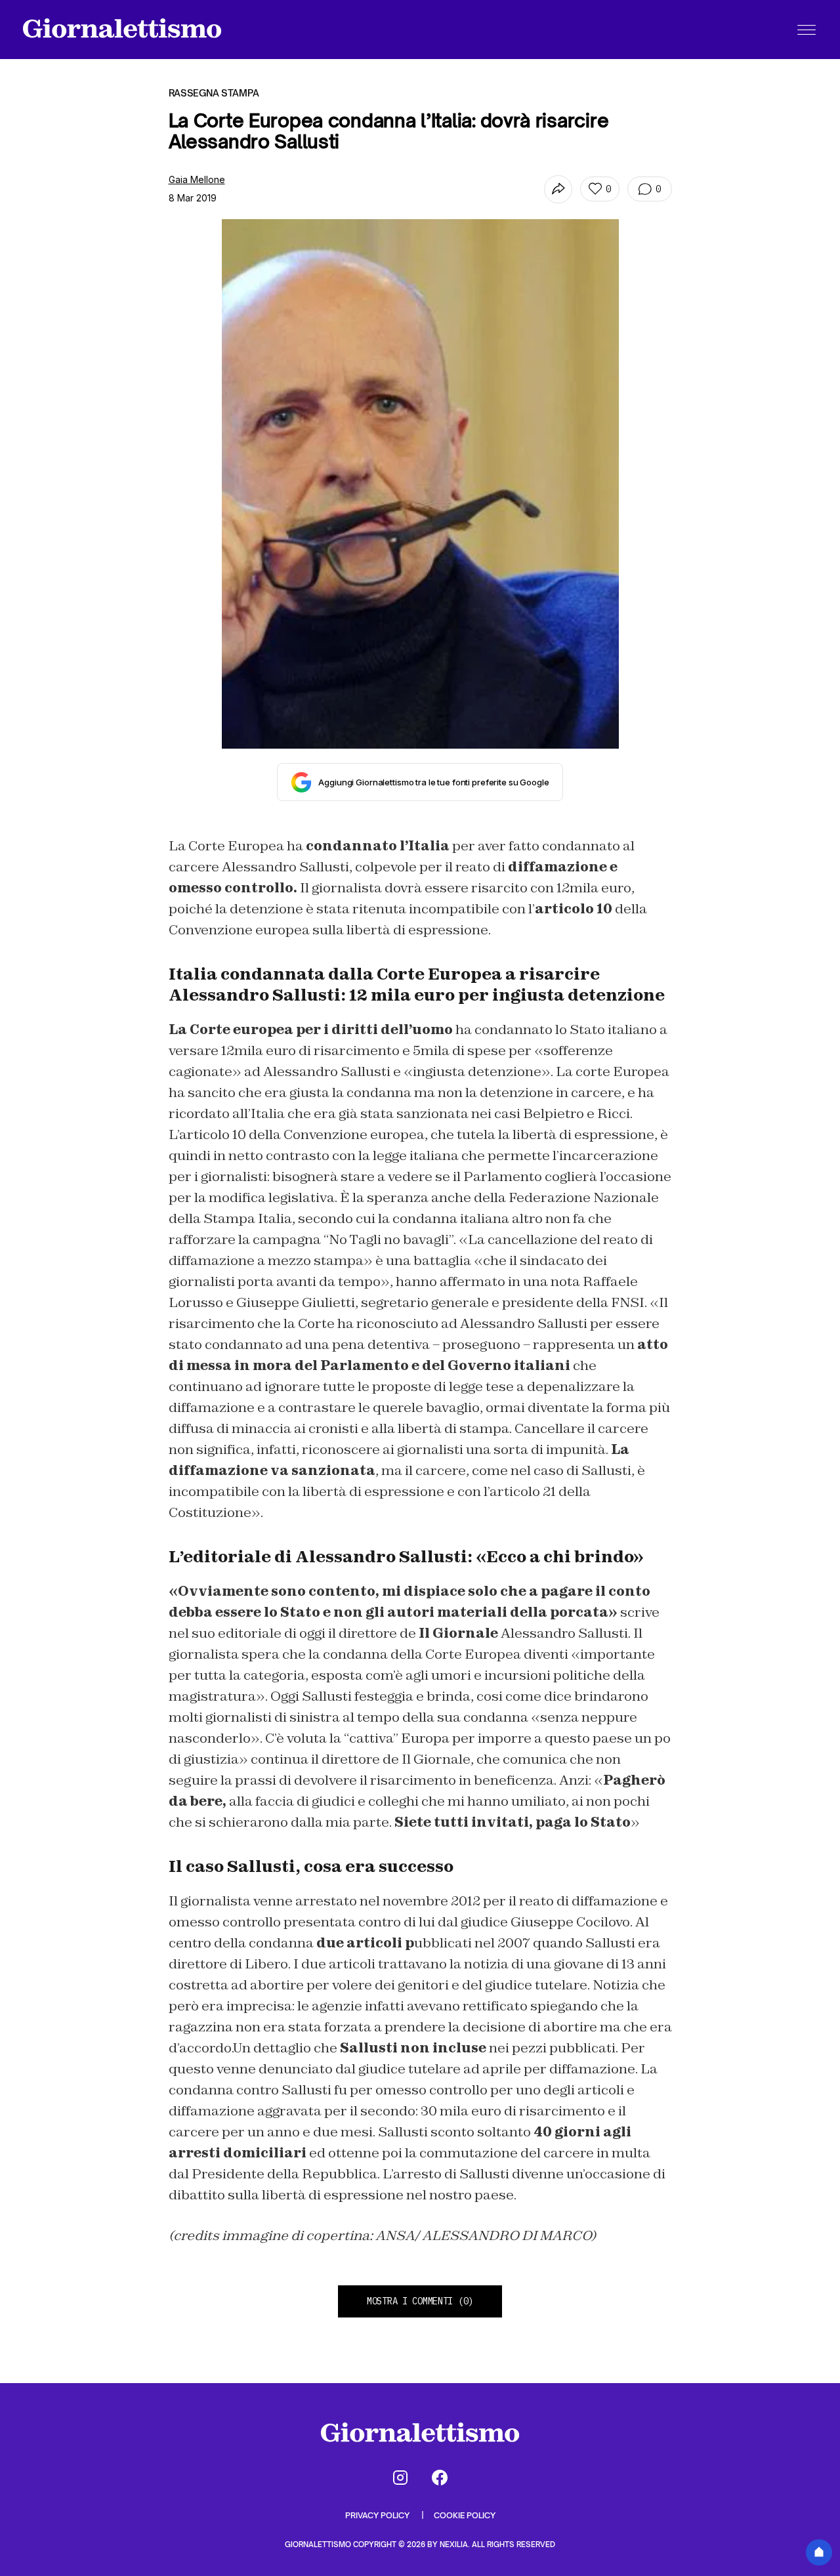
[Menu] (807, 30)
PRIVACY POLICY (378, 2515)
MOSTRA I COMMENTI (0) (420, 2301)
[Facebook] (440, 2478)
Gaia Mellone (197, 179)
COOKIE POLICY (465, 2515)
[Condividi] (558, 189)
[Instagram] (400, 2478)
